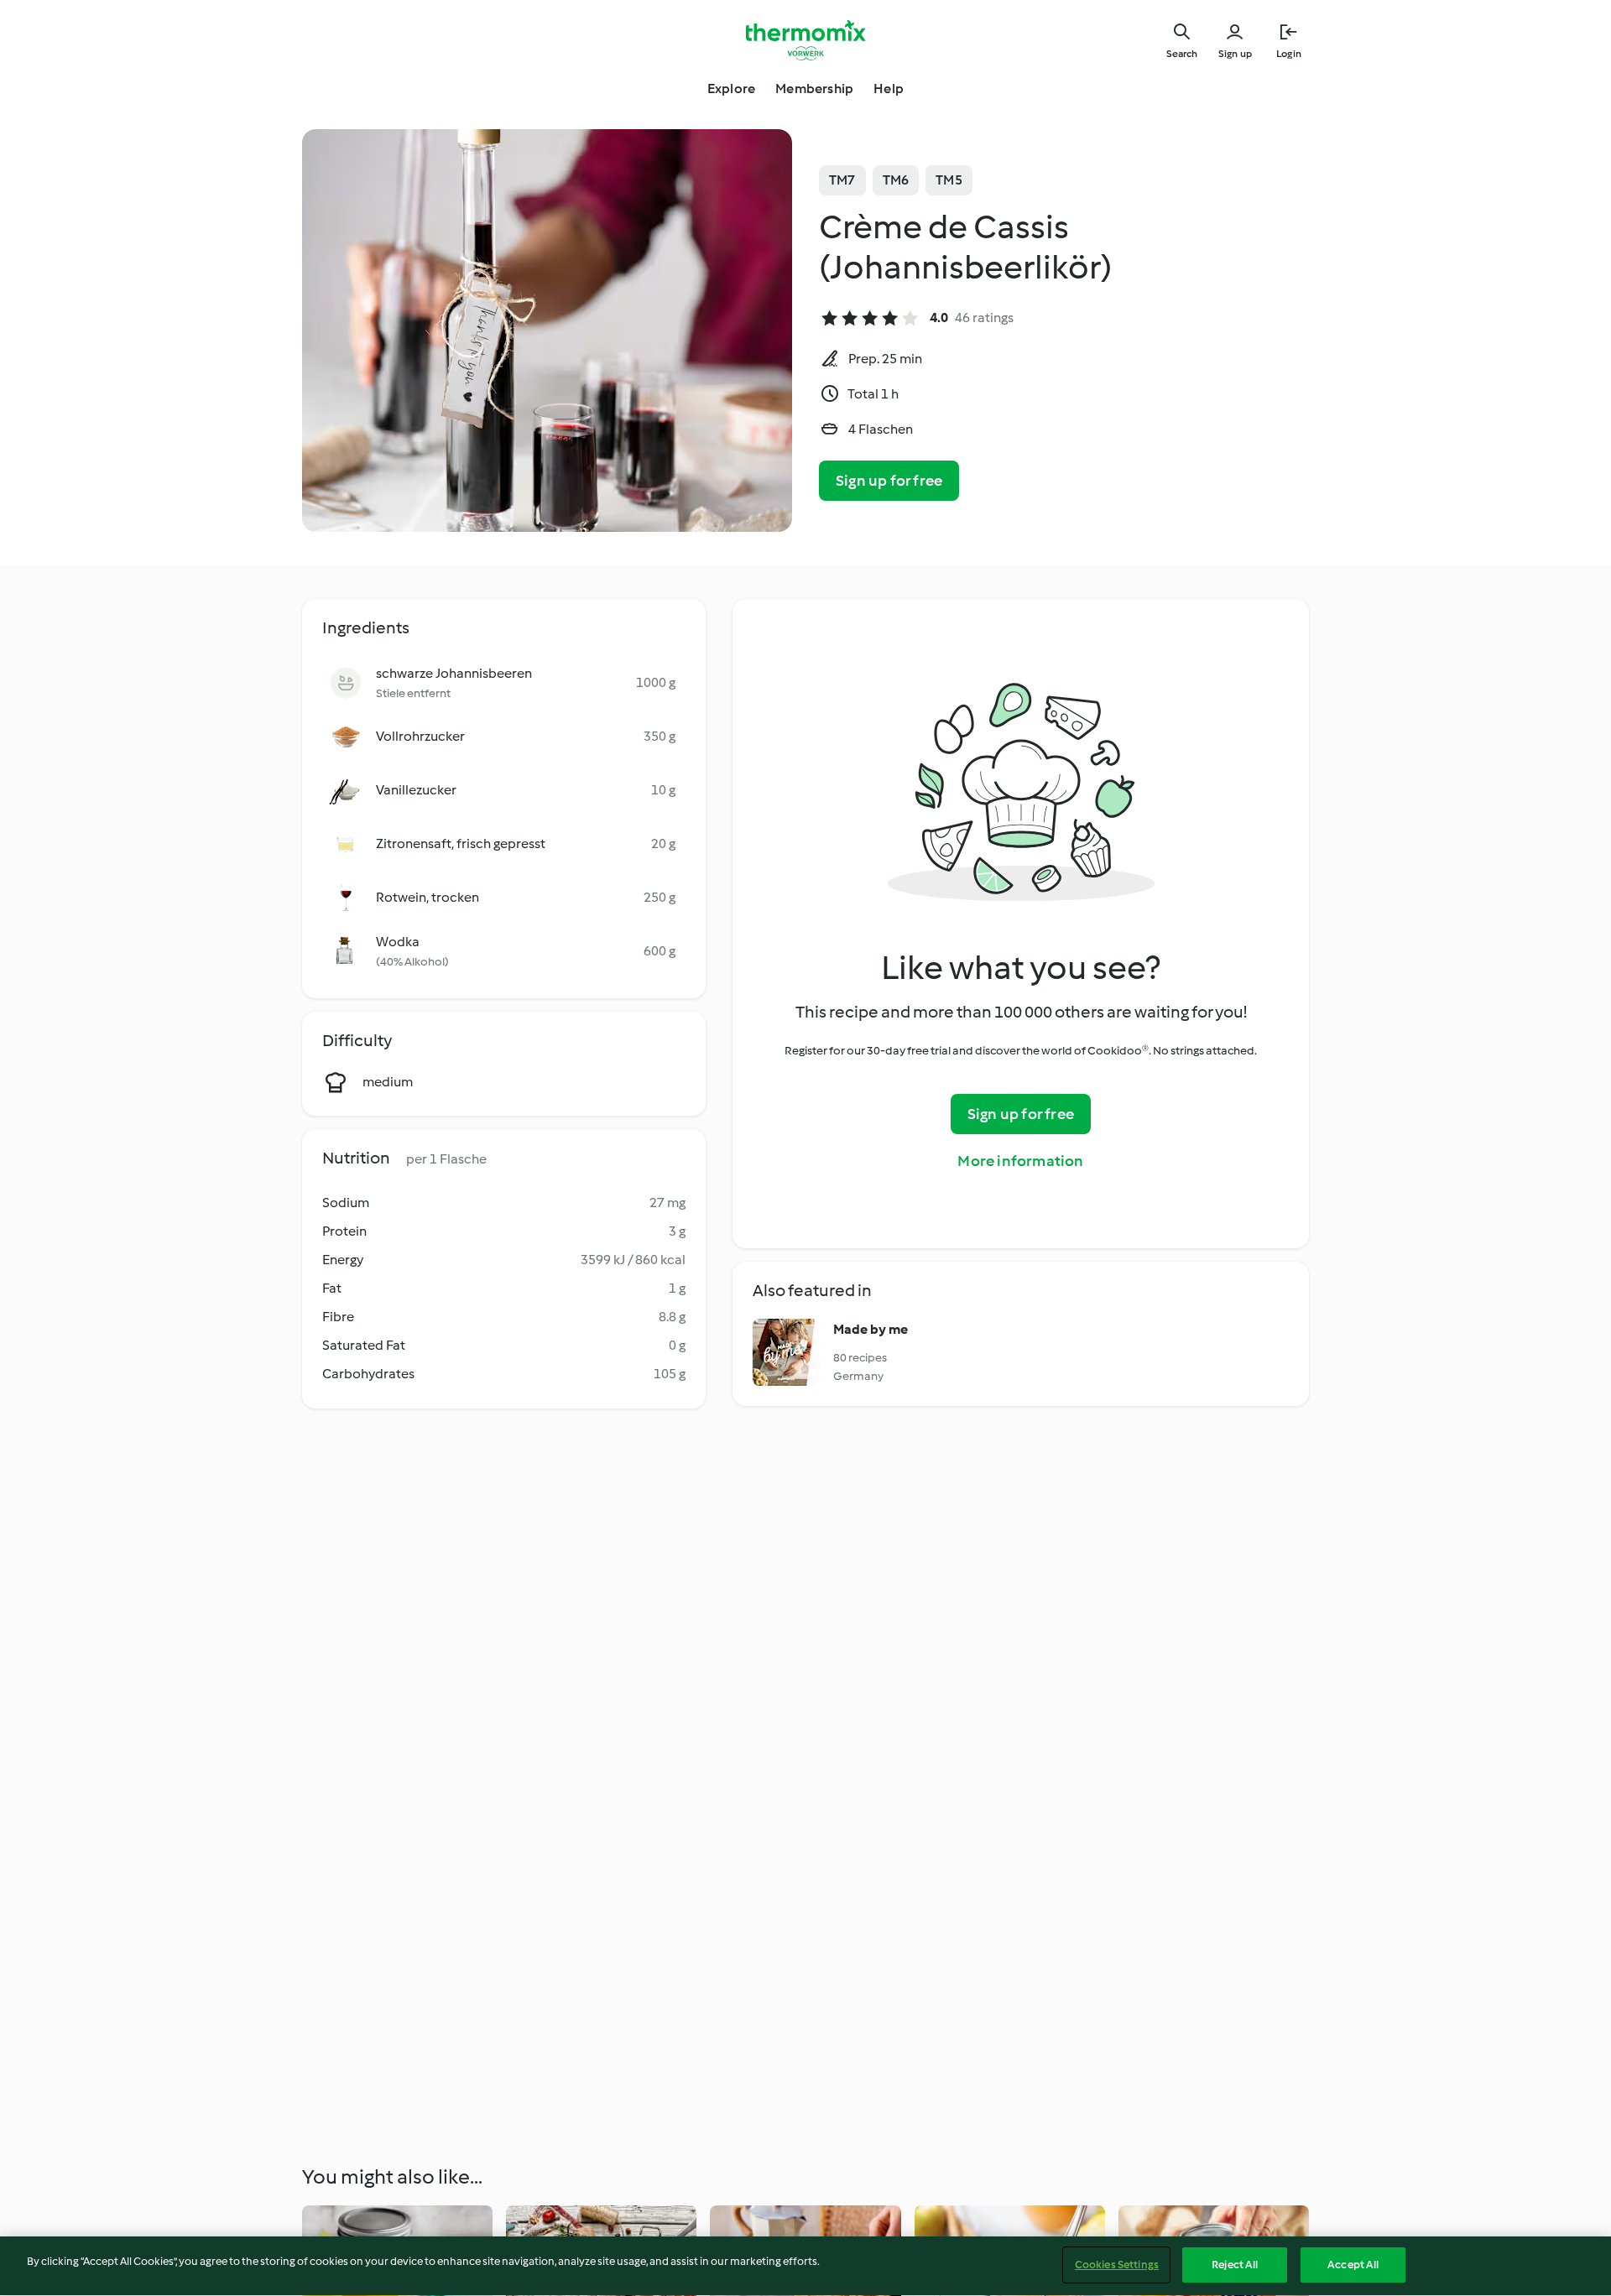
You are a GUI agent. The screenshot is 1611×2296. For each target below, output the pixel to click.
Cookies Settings (1117, 2265)
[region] (805, 2266)
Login (1289, 54)
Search (1182, 54)
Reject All (1235, 2265)
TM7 (842, 180)
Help (889, 89)
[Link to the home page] (805, 40)
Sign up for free (889, 481)
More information (1020, 1161)
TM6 (896, 180)
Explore (731, 89)
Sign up (1235, 54)
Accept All (1353, 2265)
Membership (814, 89)
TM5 (949, 180)
